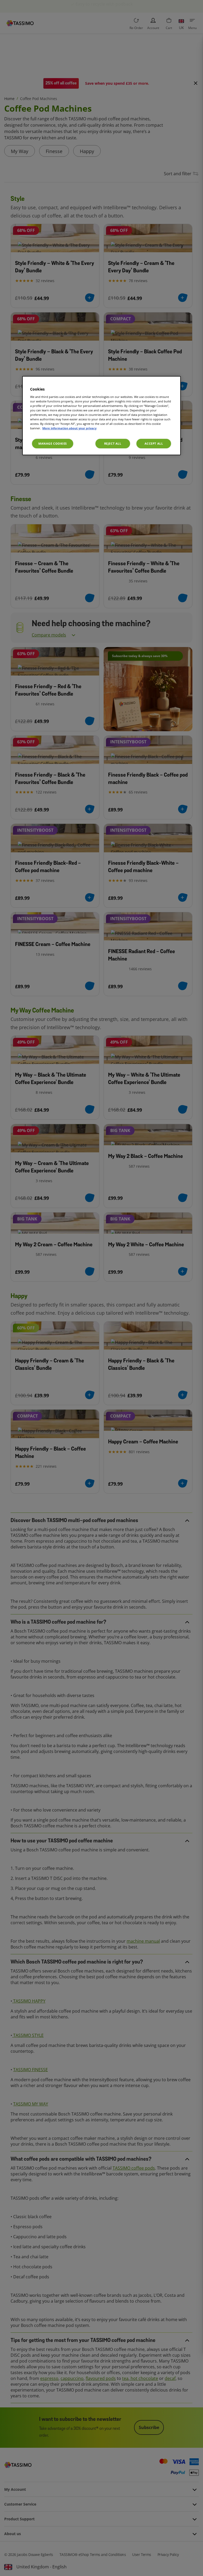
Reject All (113, 443)
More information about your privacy (69, 428)
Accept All (154, 443)
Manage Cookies (53, 443)
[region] (101, 416)
